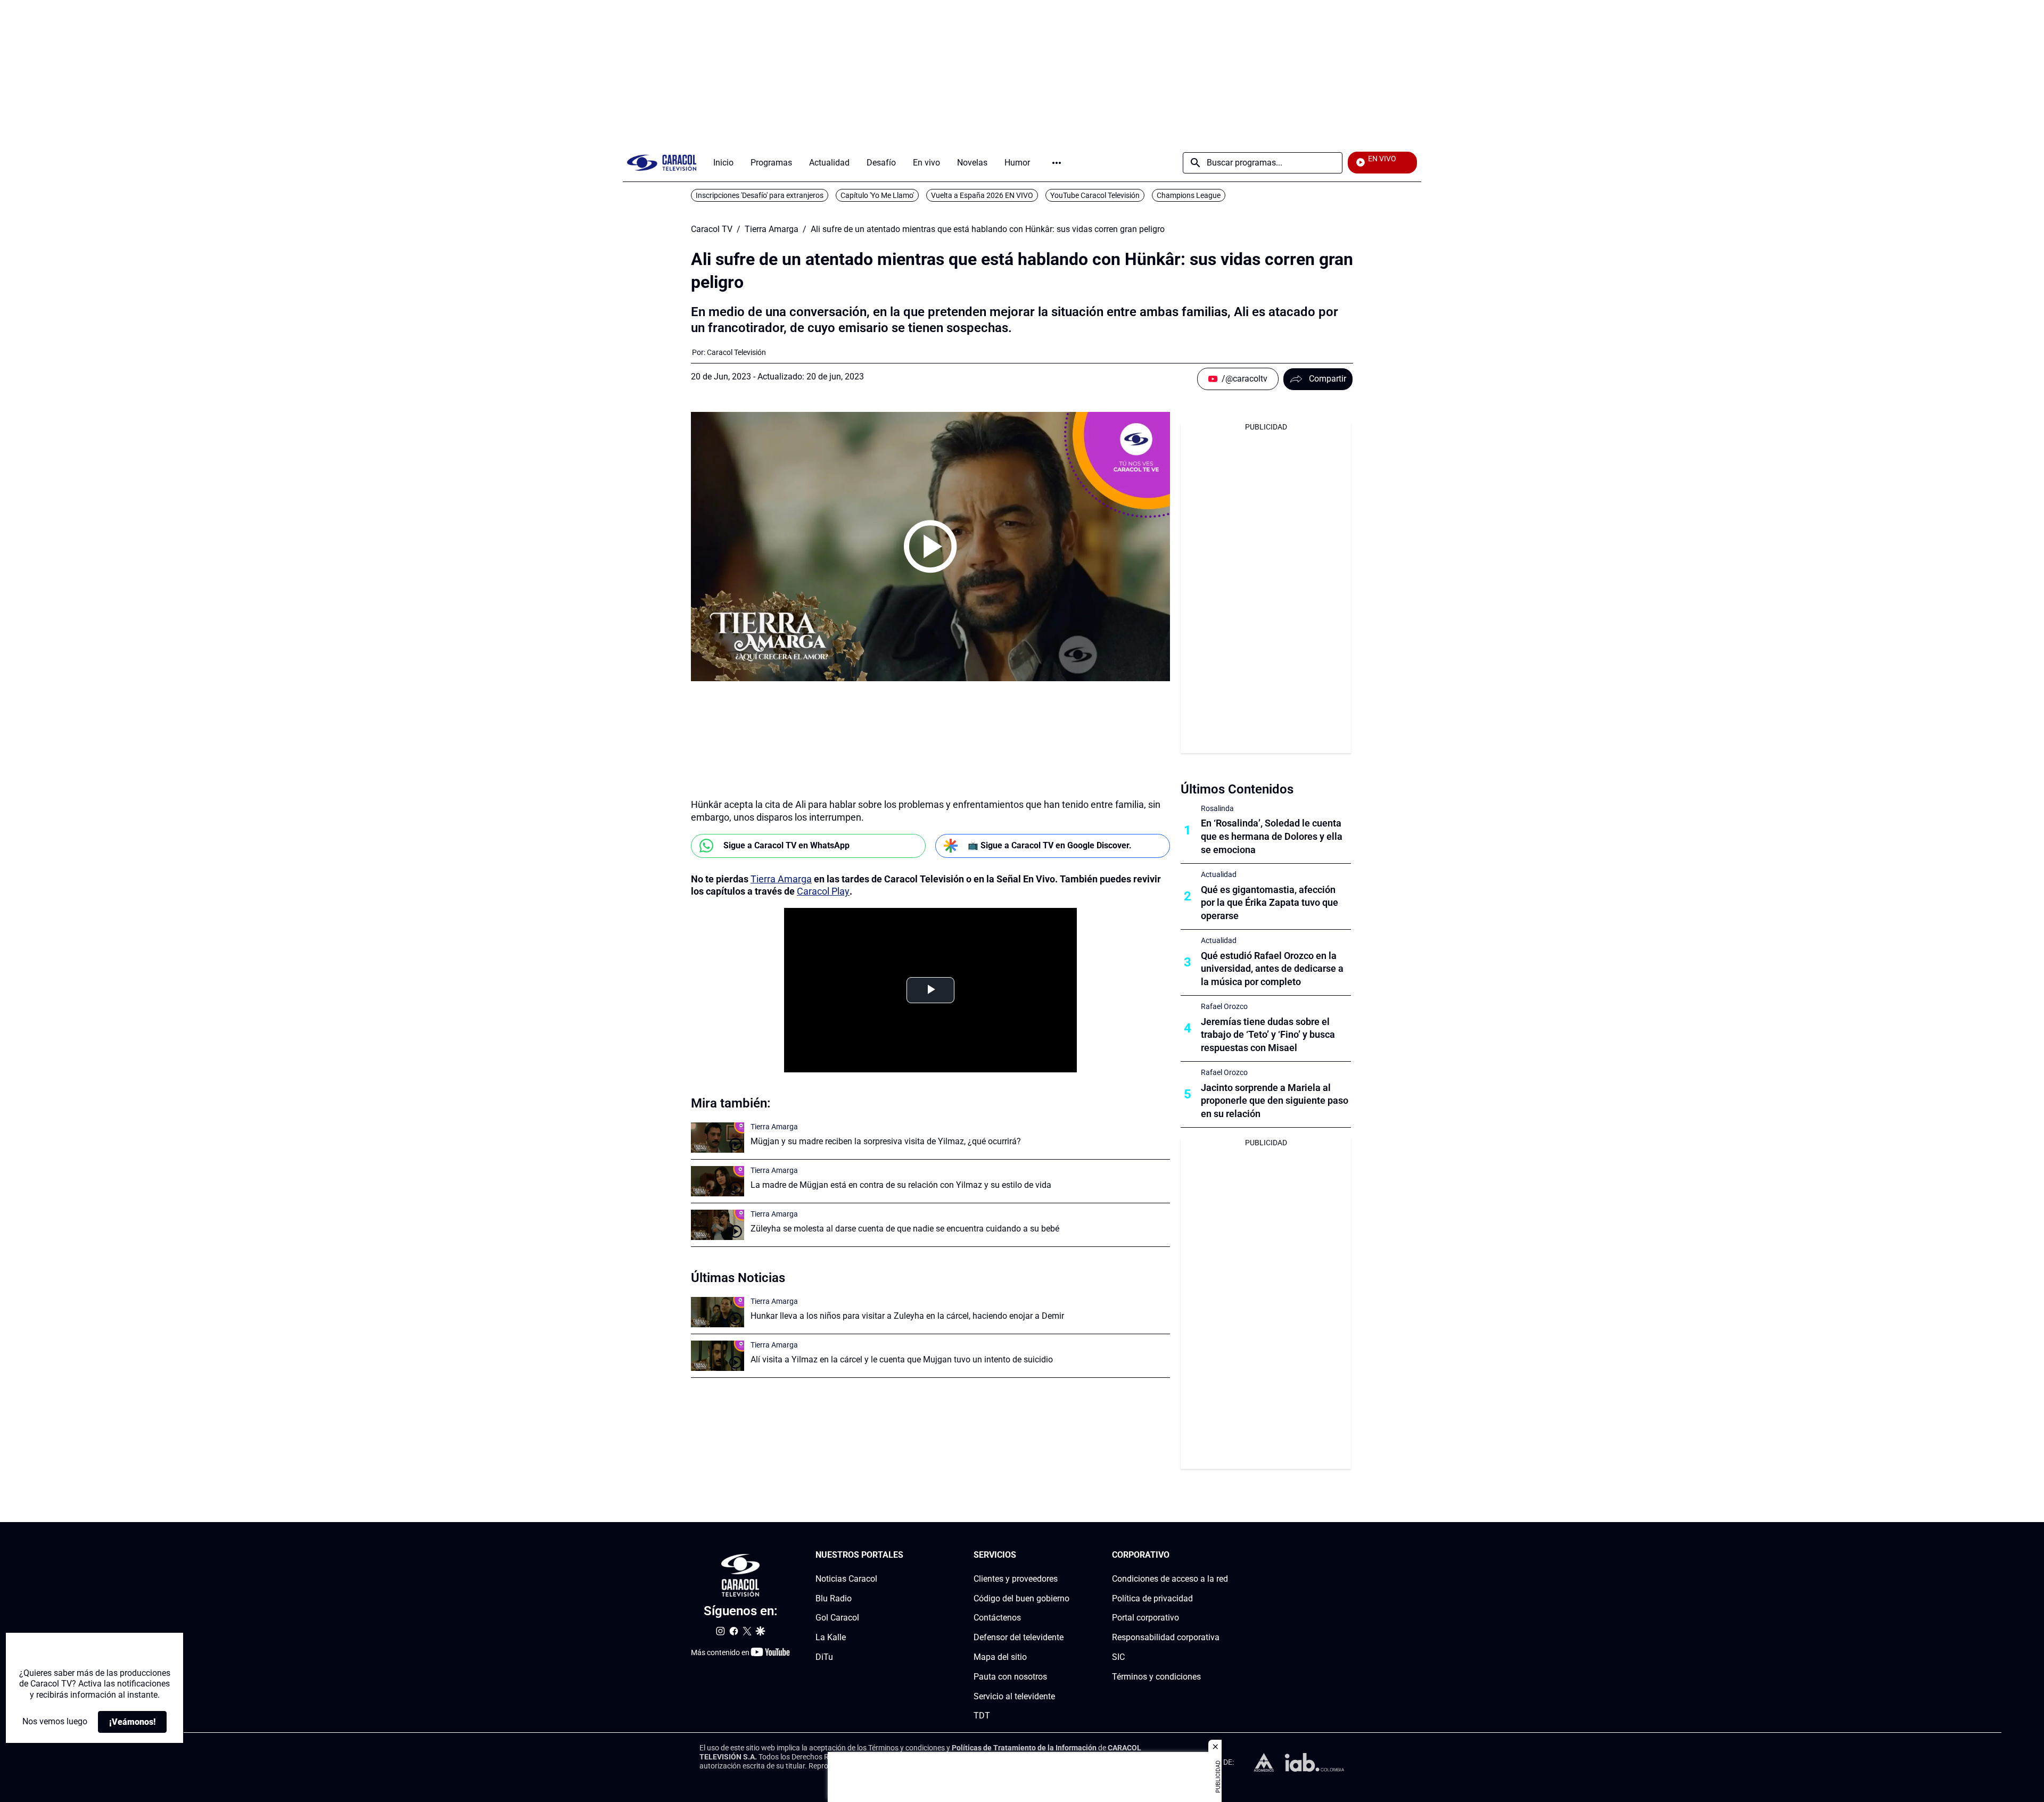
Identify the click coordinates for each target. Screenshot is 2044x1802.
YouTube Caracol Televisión (1095, 195)
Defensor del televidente (1019, 1637)
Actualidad (1219, 874)
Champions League (1189, 195)
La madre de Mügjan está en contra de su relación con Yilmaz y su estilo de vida (901, 1185)
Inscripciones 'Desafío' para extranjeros (760, 195)
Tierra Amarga (772, 229)
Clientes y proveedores (1016, 1579)
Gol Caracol (837, 1618)
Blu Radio (834, 1598)
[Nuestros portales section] (906, 1555)
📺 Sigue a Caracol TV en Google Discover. (1050, 845)
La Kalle (831, 1637)
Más (1057, 163)
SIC (1118, 1657)
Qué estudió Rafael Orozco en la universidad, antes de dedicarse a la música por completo (1272, 969)
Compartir (1328, 379)
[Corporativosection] (1225, 1555)
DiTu (824, 1657)
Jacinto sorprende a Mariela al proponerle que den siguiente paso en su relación (1275, 1101)
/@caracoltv (1244, 379)
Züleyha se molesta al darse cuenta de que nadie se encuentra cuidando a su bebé (905, 1229)
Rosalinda (1217, 808)
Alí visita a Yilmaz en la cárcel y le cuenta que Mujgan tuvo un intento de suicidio (902, 1359)
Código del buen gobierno (1021, 1598)
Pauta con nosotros (1010, 1677)
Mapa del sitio (1000, 1657)
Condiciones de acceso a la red (1170, 1579)
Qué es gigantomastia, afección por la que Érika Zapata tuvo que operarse (1270, 903)
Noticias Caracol (846, 1579)
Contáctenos (997, 1618)
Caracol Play (823, 891)
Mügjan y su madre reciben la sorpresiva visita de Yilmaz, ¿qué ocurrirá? (886, 1141)
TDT (982, 1716)
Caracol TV (712, 229)
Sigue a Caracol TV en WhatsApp (786, 845)
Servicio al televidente (1014, 1696)
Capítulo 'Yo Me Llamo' (877, 195)
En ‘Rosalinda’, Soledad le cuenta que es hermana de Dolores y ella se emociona (1272, 836)
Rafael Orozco (1224, 1006)
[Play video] (930, 547)
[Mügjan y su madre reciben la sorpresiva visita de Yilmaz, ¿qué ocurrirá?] (718, 1138)
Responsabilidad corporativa (1166, 1637)
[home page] (662, 163)
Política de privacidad (1152, 1598)
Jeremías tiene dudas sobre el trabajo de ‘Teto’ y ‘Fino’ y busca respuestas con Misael (1268, 1035)
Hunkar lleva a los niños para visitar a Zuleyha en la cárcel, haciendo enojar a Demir (907, 1316)
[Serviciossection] (1066, 1555)
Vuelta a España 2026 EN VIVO (982, 195)
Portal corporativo (1145, 1618)
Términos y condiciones (1156, 1677)
